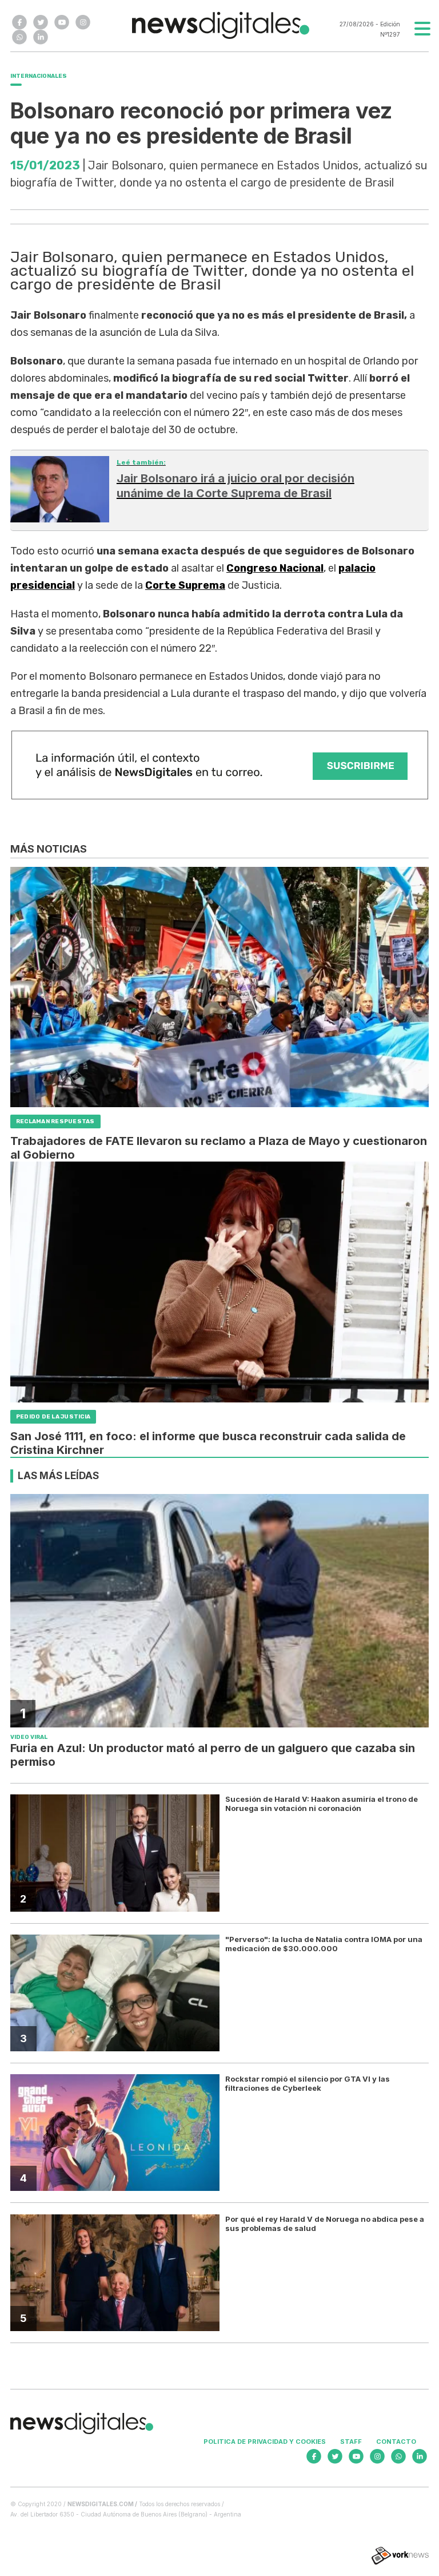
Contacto (396, 2442)
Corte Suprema (185, 585)
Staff (351, 2442)
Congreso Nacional (275, 568)
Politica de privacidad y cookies (265, 2442)
